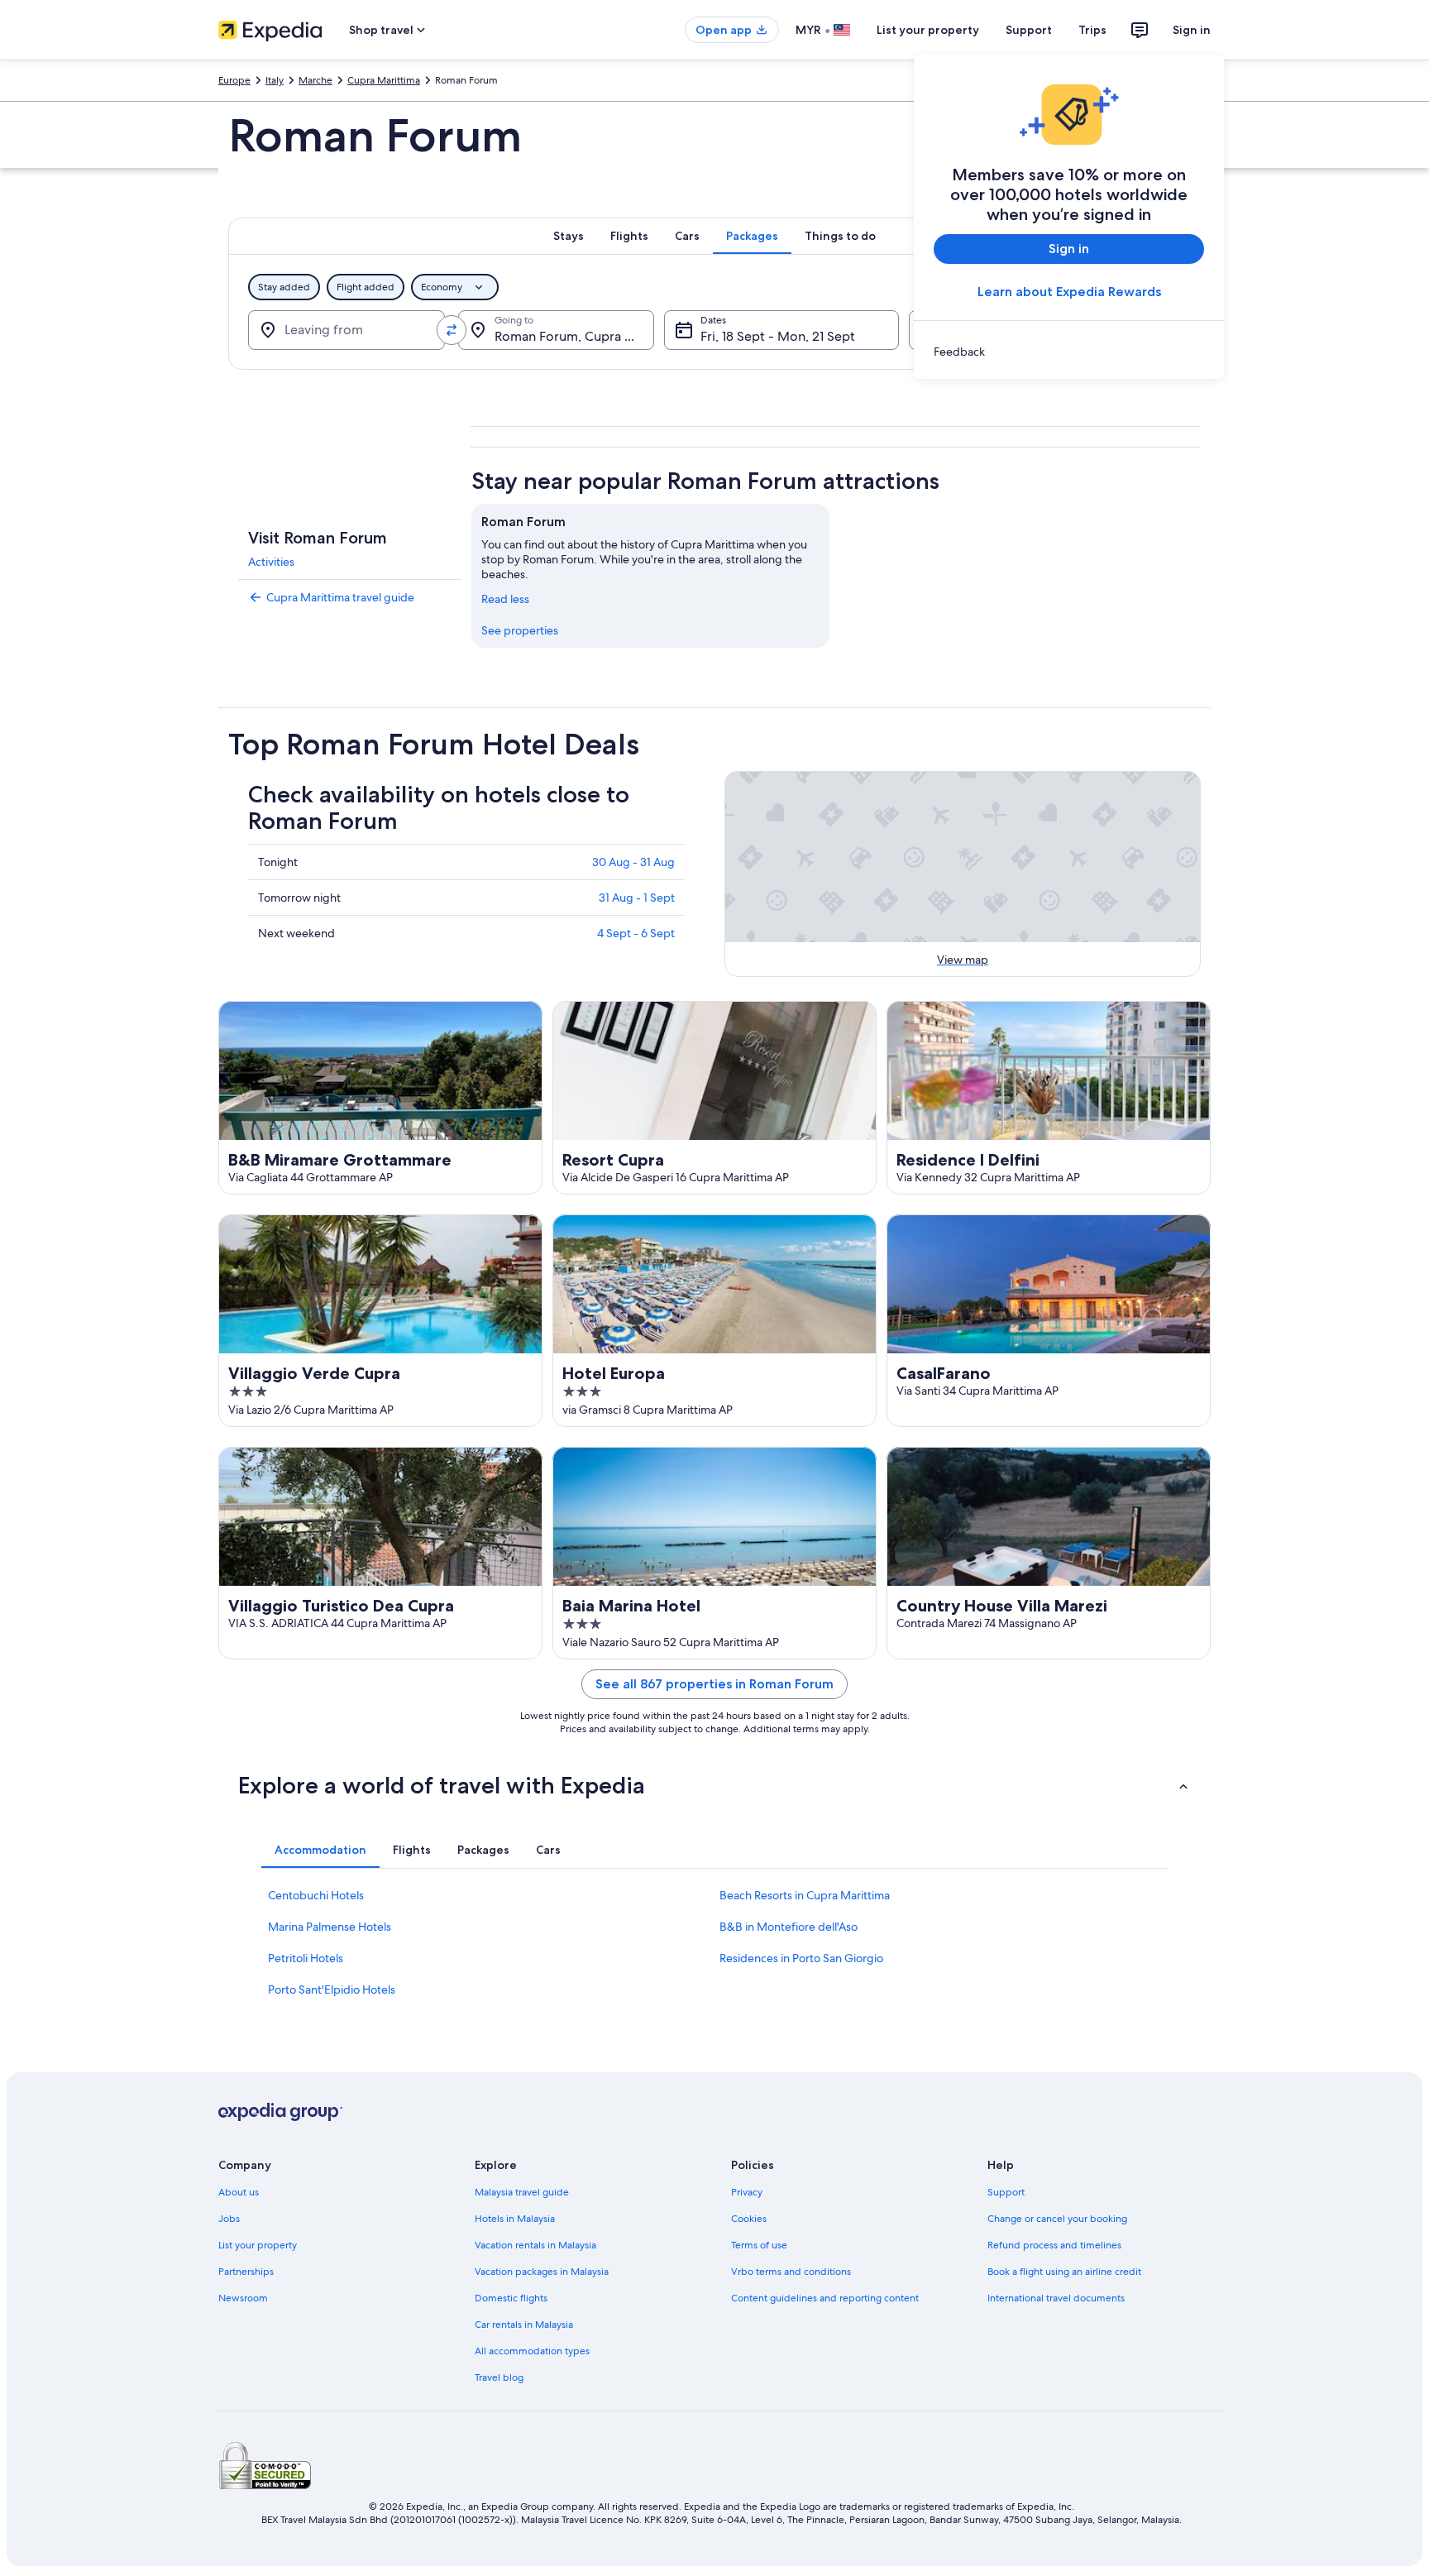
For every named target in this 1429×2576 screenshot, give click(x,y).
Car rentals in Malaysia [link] (524, 2325)
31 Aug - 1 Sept (637, 898)
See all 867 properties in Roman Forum (714, 1684)
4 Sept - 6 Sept (636, 933)
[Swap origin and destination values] (452, 330)
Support (1029, 30)
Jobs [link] (229, 2219)
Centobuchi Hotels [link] (316, 1895)
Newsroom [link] (243, 2298)
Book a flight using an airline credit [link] (1064, 2272)
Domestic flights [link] (511, 2298)
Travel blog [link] (499, 2377)
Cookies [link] (749, 2219)
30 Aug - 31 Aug (633, 862)
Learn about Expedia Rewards (1069, 292)
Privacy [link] (747, 2192)
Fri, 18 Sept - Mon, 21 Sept (778, 336)
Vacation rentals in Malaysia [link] (535, 2245)
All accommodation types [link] (532, 2351)
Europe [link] (234, 80)
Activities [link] (271, 562)
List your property (928, 30)
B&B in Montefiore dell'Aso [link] (789, 1927)
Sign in (1192, 30)
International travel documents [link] (1056, 2298)
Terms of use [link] (759, 2245)
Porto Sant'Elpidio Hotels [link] (332, 1989)
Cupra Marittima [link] (384, 80)
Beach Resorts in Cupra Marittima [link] (805, 1895)
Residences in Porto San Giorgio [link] (801, 1958)
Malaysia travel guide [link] (522, 2192)
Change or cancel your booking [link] (1057, 2219)
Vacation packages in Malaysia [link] (542, 2272)
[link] (1069, 352)
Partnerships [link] (246, 2272)
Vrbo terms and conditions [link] (791, 2272)
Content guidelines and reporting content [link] (825, 2298)
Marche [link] (315, 80)
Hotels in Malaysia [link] (515, 2219)
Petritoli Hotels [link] (306, 1958)
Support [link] (1006, 2192)
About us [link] (239, 2192)
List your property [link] (258, 2245)
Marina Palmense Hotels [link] (330, 1927)
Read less (505, 599)
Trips (1092, 30)
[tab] (569, 236)
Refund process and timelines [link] (1054, 2245)
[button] (714, 1785)
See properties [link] (520, 630)
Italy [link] (275, 80)
